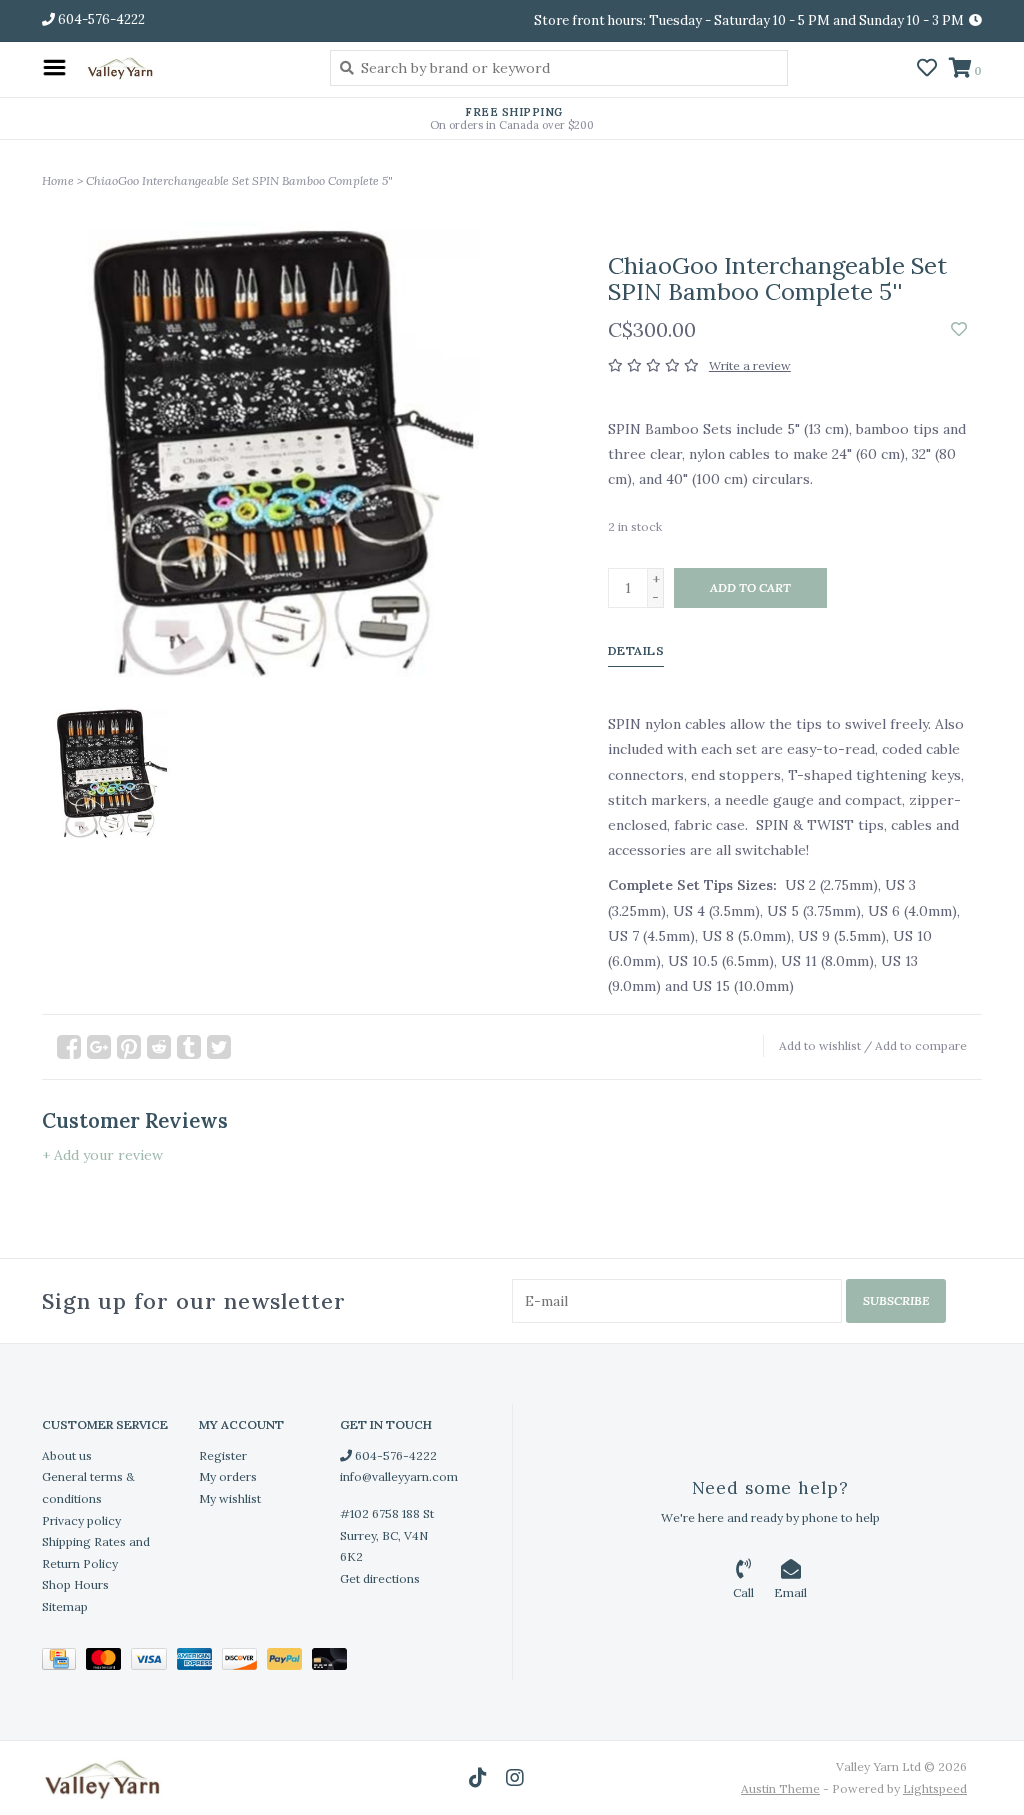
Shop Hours (75, 1584)
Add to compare (921, 1045)
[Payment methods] (64, 1662)
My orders (228, 1476)
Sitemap (65, 1606)
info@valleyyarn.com (399, 1476)
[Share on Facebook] (69, 1047)
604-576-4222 (394, 1455)
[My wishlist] (927, 70)
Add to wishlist (820, 1045)
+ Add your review (102, 1155)
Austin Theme (780, 1788)
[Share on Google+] (99, 1047)
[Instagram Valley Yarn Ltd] (515, 1778)
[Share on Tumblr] (189, 1047)
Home (58, 180)
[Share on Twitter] (219, 1047)
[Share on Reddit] (159, 1047)
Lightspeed (935, 1788)
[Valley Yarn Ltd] (193, 67)
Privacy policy (81, 1520)
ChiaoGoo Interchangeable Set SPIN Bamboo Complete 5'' (239, 180)
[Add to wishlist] (959, 330)
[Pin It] (129, 1047)
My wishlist (230, 1498)
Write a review (750, 365)
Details (636, 650)
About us (67, 1455)
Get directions (380, 1578)
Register (223, 1455)
